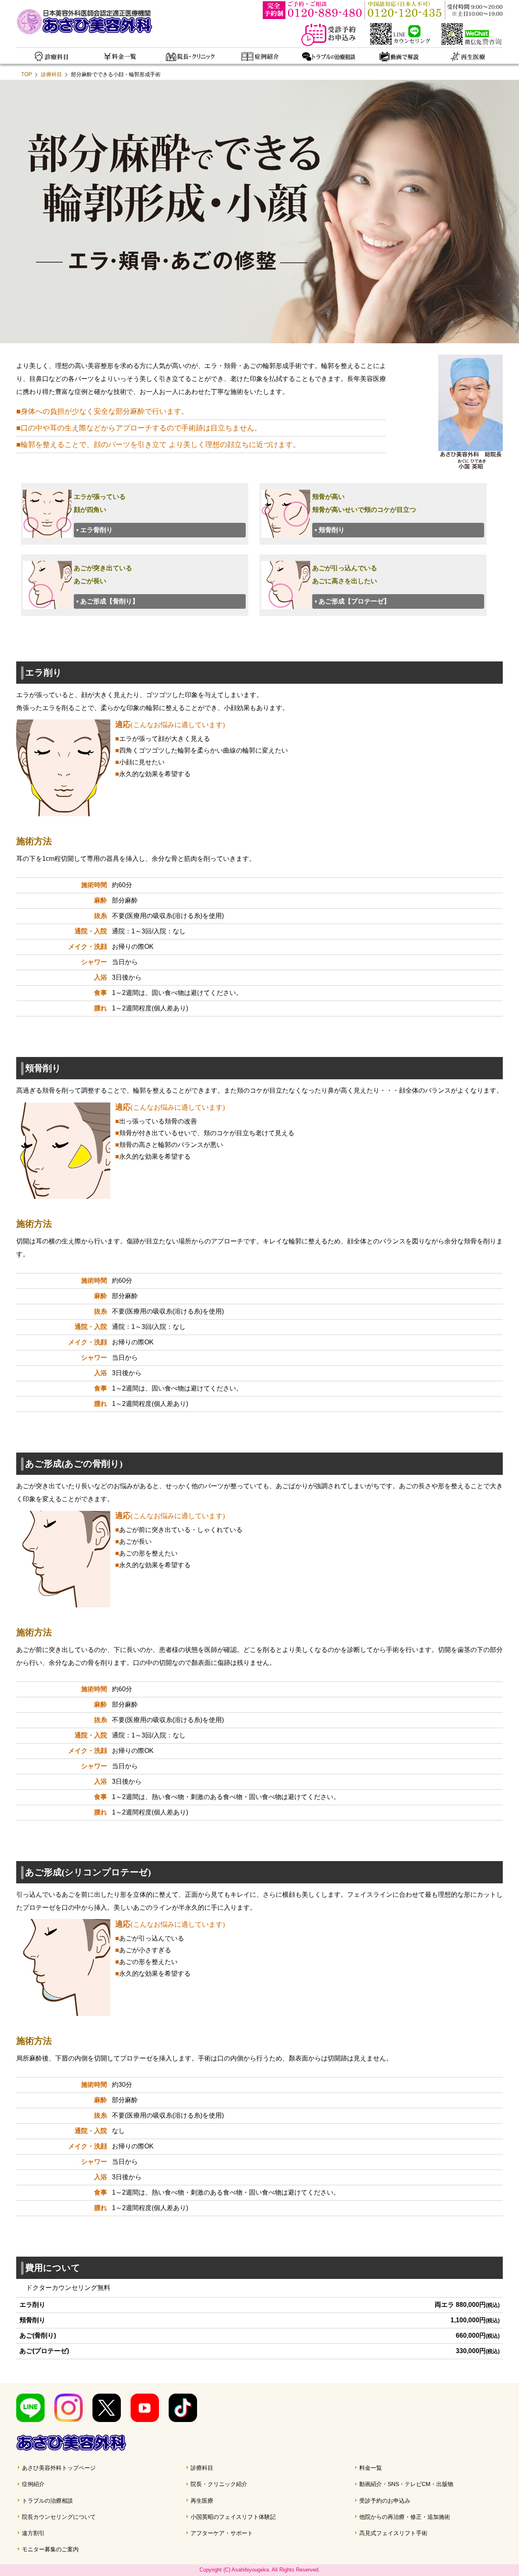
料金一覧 (371, 2468)
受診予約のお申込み (385, 2501)
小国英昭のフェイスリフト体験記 (233, 2517)
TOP (27, 74)
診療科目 (51, 74)
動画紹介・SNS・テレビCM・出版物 (406, 2484)
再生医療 (202, 2501)
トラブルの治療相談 (47, 2501)
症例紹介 (33, 2484)
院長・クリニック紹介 (219, 2484)
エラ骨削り (97, 530)
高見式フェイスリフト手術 (393, 2533)
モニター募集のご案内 (50, 2549)
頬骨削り (332, 530)
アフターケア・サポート (222, 2533)
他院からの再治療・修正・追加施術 (405, 2517)
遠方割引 (33, 2533)
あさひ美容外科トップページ (59, 2468)
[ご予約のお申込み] (334, 44)
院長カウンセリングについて (59, 2517)
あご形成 (109, 601)
